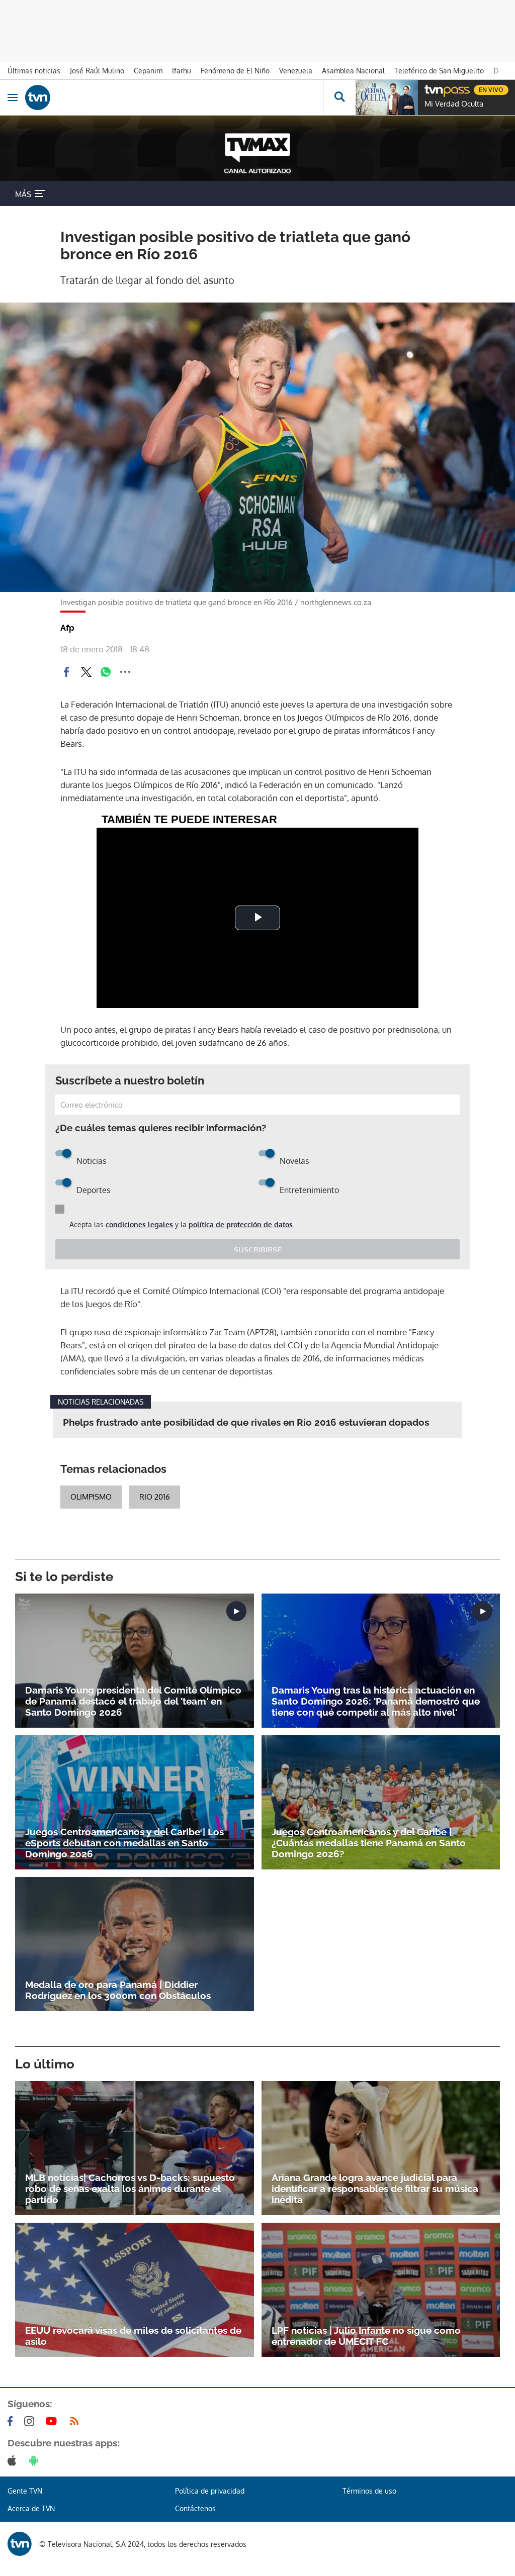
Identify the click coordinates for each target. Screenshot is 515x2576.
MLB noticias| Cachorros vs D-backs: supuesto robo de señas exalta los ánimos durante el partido (130, 2189)
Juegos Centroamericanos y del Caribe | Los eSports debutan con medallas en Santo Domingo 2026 (124, 1843)
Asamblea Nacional (353, 71)
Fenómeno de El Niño (235, 71)
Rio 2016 (155, 1497)
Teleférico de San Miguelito (439, 71)
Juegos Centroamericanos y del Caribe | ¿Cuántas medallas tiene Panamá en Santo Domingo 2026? (369, 1843)
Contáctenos (195, 2508)
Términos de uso (369, 2491)
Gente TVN (25, 2491)
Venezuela (296, 71)
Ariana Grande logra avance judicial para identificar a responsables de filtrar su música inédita (375, 2189)
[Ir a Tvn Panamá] (174, 97)
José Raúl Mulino (97, 71)
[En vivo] (430, 88)
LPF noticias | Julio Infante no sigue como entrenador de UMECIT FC (366, 2336)
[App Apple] (14, 2460)
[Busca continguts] (339, 97)
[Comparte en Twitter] (86, 672)
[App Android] (36, 2460)
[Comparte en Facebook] (66, 672)
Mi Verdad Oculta (454, 104)
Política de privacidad (210, 2491)
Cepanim (148, 71)
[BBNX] (20, 2544)
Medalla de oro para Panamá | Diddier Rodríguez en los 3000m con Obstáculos (118, 1990)
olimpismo (91, 1497)
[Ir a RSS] (76, 2421)
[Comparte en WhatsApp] (106, 672)
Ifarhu (182, 71)
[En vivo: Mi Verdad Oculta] (387, 97)
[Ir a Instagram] (31, 2421)
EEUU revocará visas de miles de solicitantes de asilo (133, 2336)
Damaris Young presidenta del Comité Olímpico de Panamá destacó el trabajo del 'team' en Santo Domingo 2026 (133, 1701)
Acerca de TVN (31, 2508)
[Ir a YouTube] (53, 2421)
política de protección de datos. (241, 1224)
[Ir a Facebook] (12, 2421)
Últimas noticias (34, 71)
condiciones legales (139, 1224)
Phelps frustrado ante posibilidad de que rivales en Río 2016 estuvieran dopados (246, 1422)
